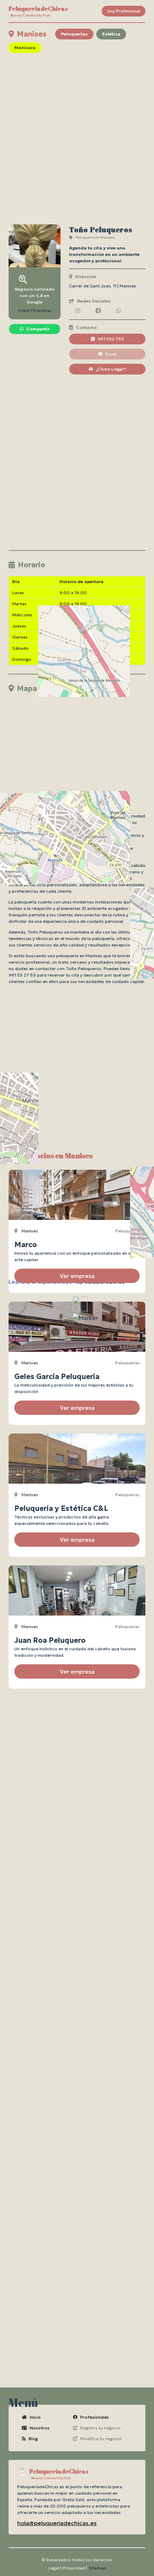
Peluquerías (74, 34)
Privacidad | (75, 2568)
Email (111, 354)
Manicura (25, 47)
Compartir (38, 329)
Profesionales (95, 2417)
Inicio (35, 2417)
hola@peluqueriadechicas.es (57, 2523)
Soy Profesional (124, 11)
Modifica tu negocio (101, 2439)
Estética (111, 34)
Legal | (55, 2568)
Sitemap (97, 2568)
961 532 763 (111, 339)
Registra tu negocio (100, 2428)
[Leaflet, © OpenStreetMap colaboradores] (77, 741)
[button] (85, 1318)
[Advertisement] (77, 139)
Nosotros (40, 2428)
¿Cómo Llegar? (111, 369)
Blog (33, 2439)
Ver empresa (77, 1276)
